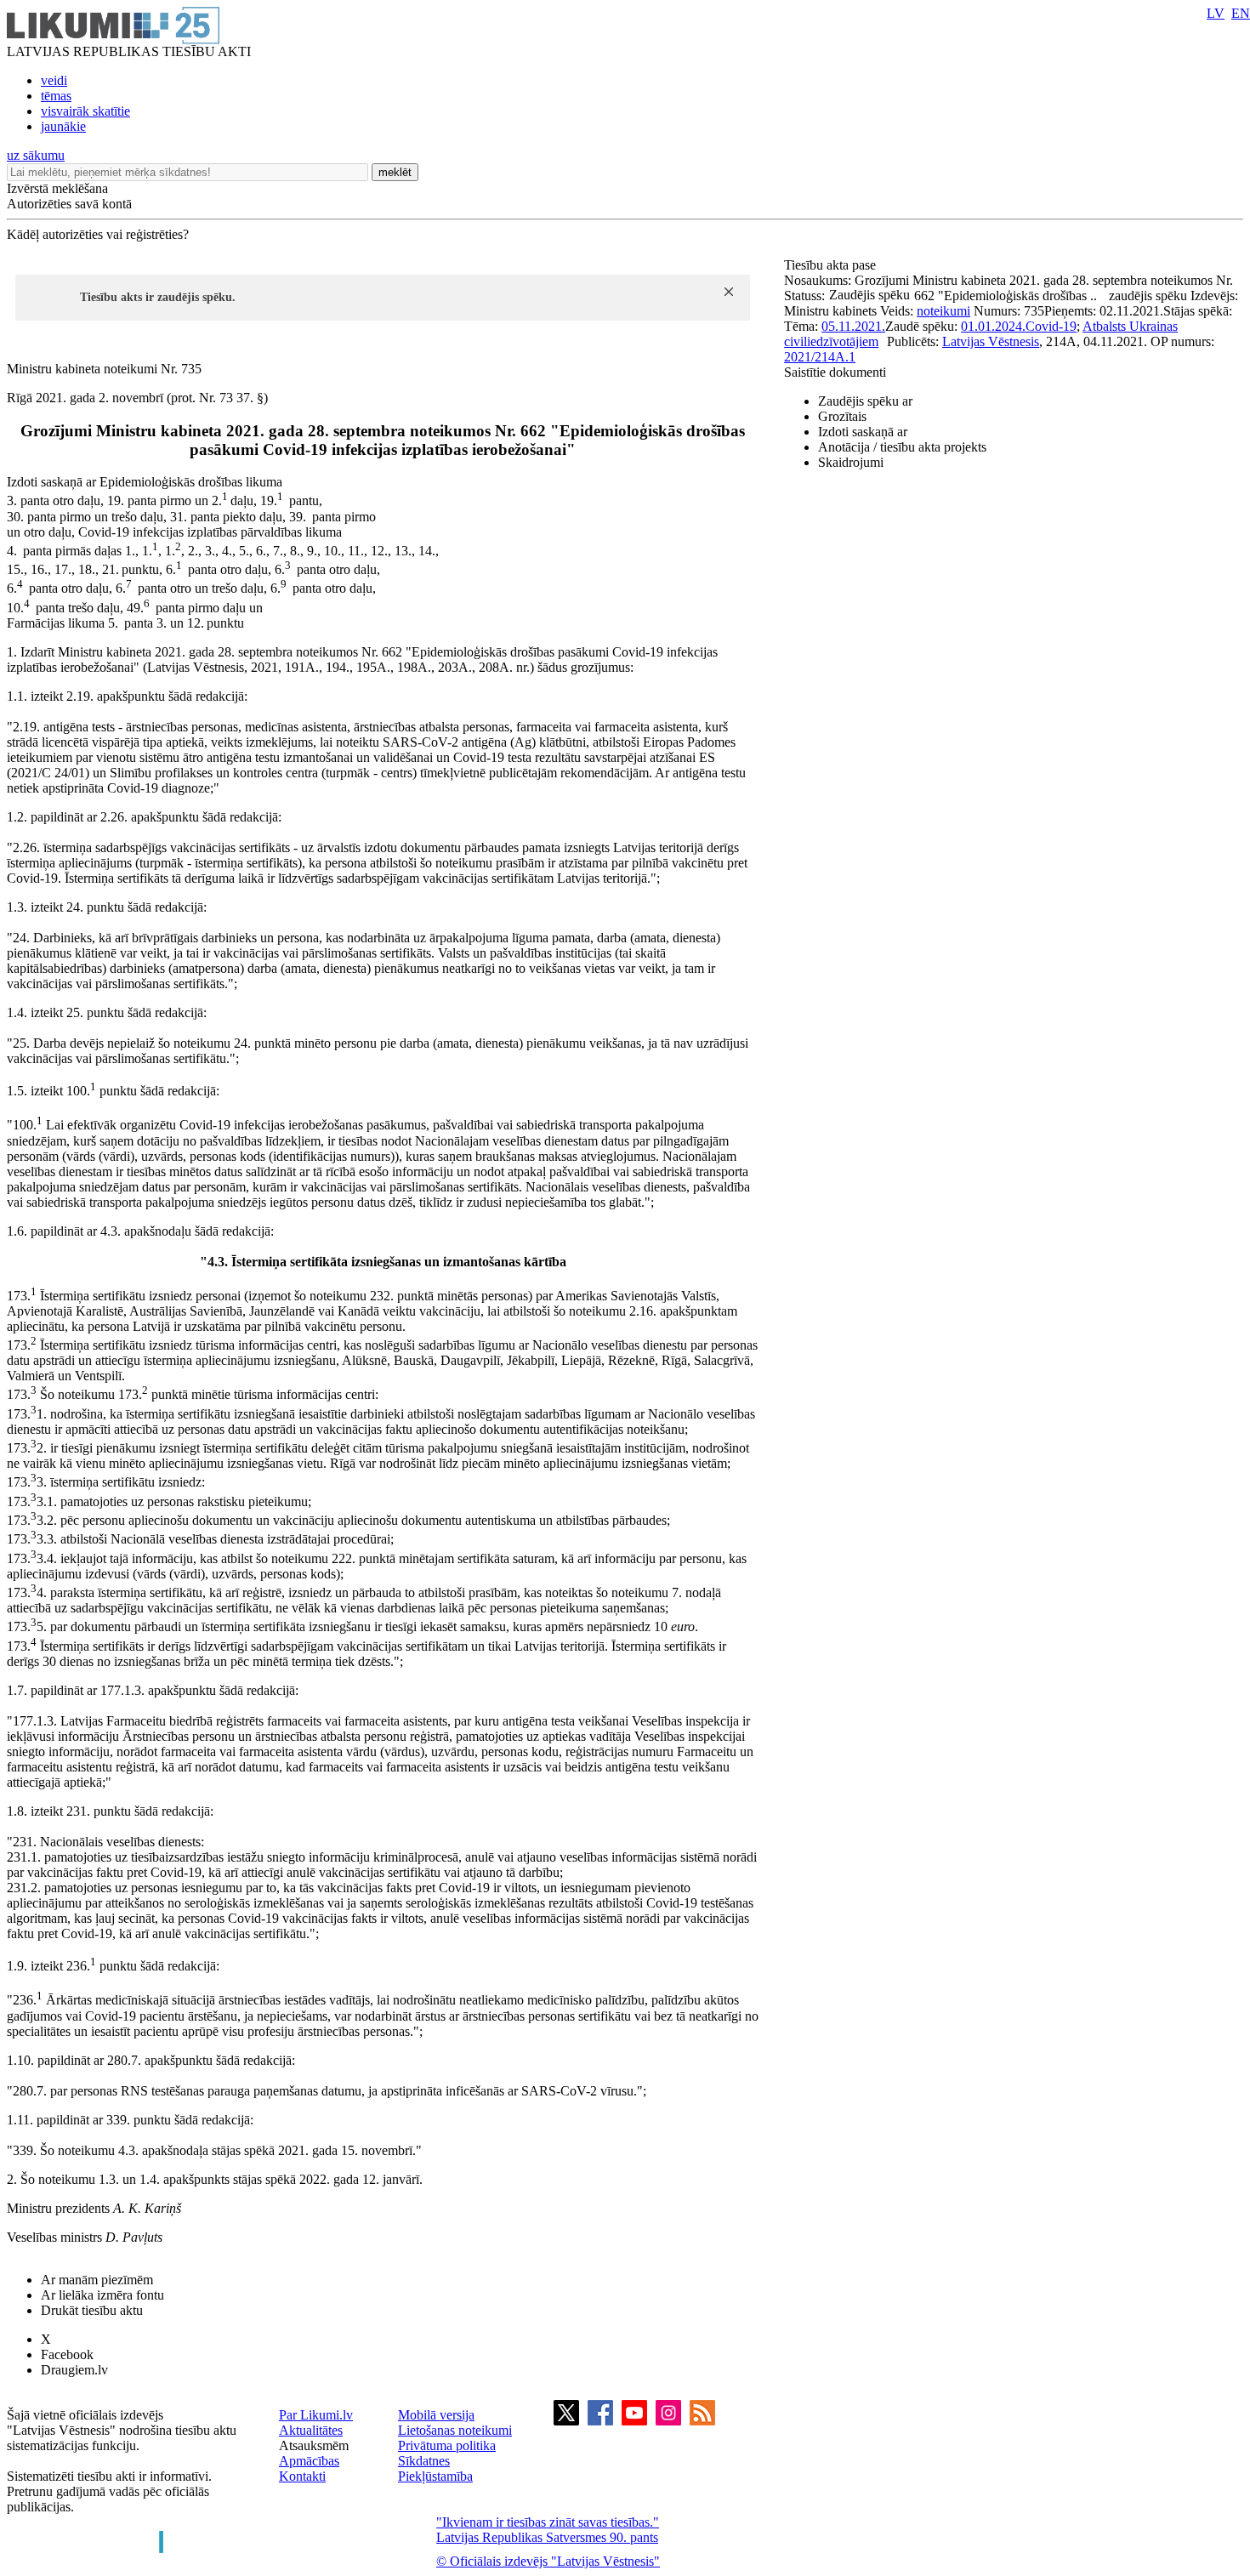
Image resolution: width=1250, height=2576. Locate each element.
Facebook (67, 2354)
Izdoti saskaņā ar (863, 432)
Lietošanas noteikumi (455, 2430)
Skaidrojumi (851, 462)
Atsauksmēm (314, 2445)
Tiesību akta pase (832, 265)
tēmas (56, 96)
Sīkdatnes (424, 2461)
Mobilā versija (436, 2415)
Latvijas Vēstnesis (991, 341)
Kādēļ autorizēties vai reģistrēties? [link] (98, 234)
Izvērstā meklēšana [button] (57, 188)
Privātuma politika (447, 2445)
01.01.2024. (993, 326)
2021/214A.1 (820, 357)
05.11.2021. (853, 326)
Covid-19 (1051, 326)
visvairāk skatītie (85, 111)
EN (1241, 13)
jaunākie (63, 126)
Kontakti (302, 2476)
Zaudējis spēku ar (865, 401)
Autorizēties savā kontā (69, 204)
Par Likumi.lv (316, 2415)
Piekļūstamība (435, 2476)
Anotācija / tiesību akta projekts (902, 447)
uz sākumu (36, 155)
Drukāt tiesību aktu (92, 2310)
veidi (54, 80)
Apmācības (309, 2461)
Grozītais (842, 416)
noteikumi (943, 311)
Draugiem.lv (74, 2370)
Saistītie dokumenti (835, 372)
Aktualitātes (311, 2430)
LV (1216, 13)
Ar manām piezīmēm (97, 2280)
